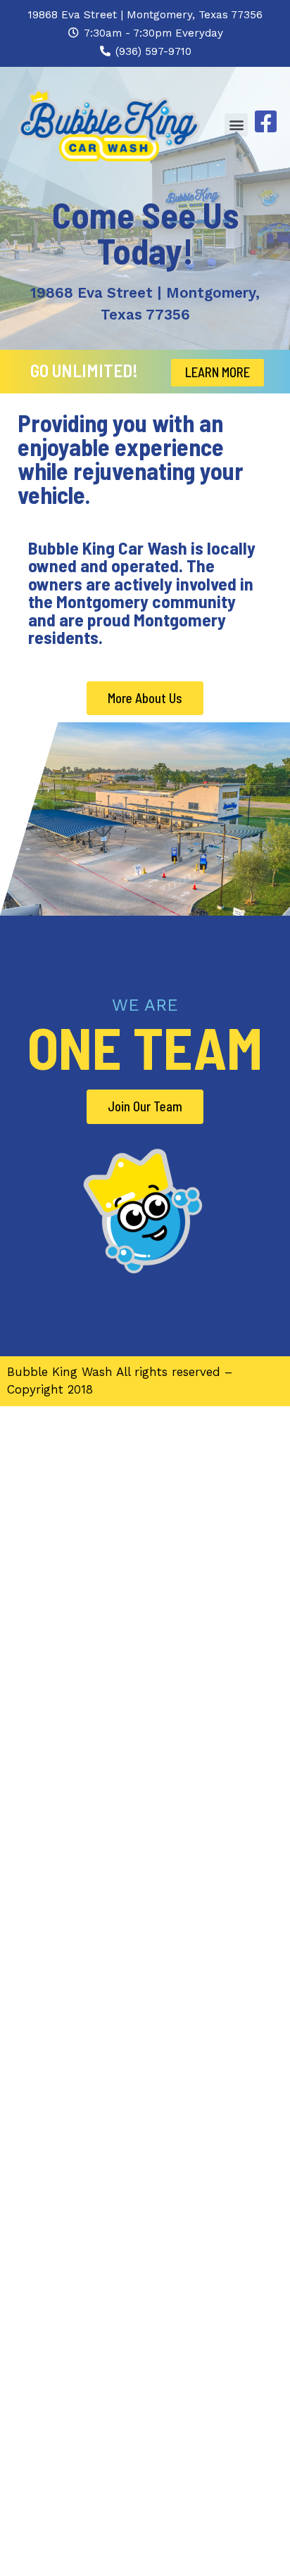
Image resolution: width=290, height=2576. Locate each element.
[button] (236, 125)
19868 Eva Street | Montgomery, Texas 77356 (145, 15)
